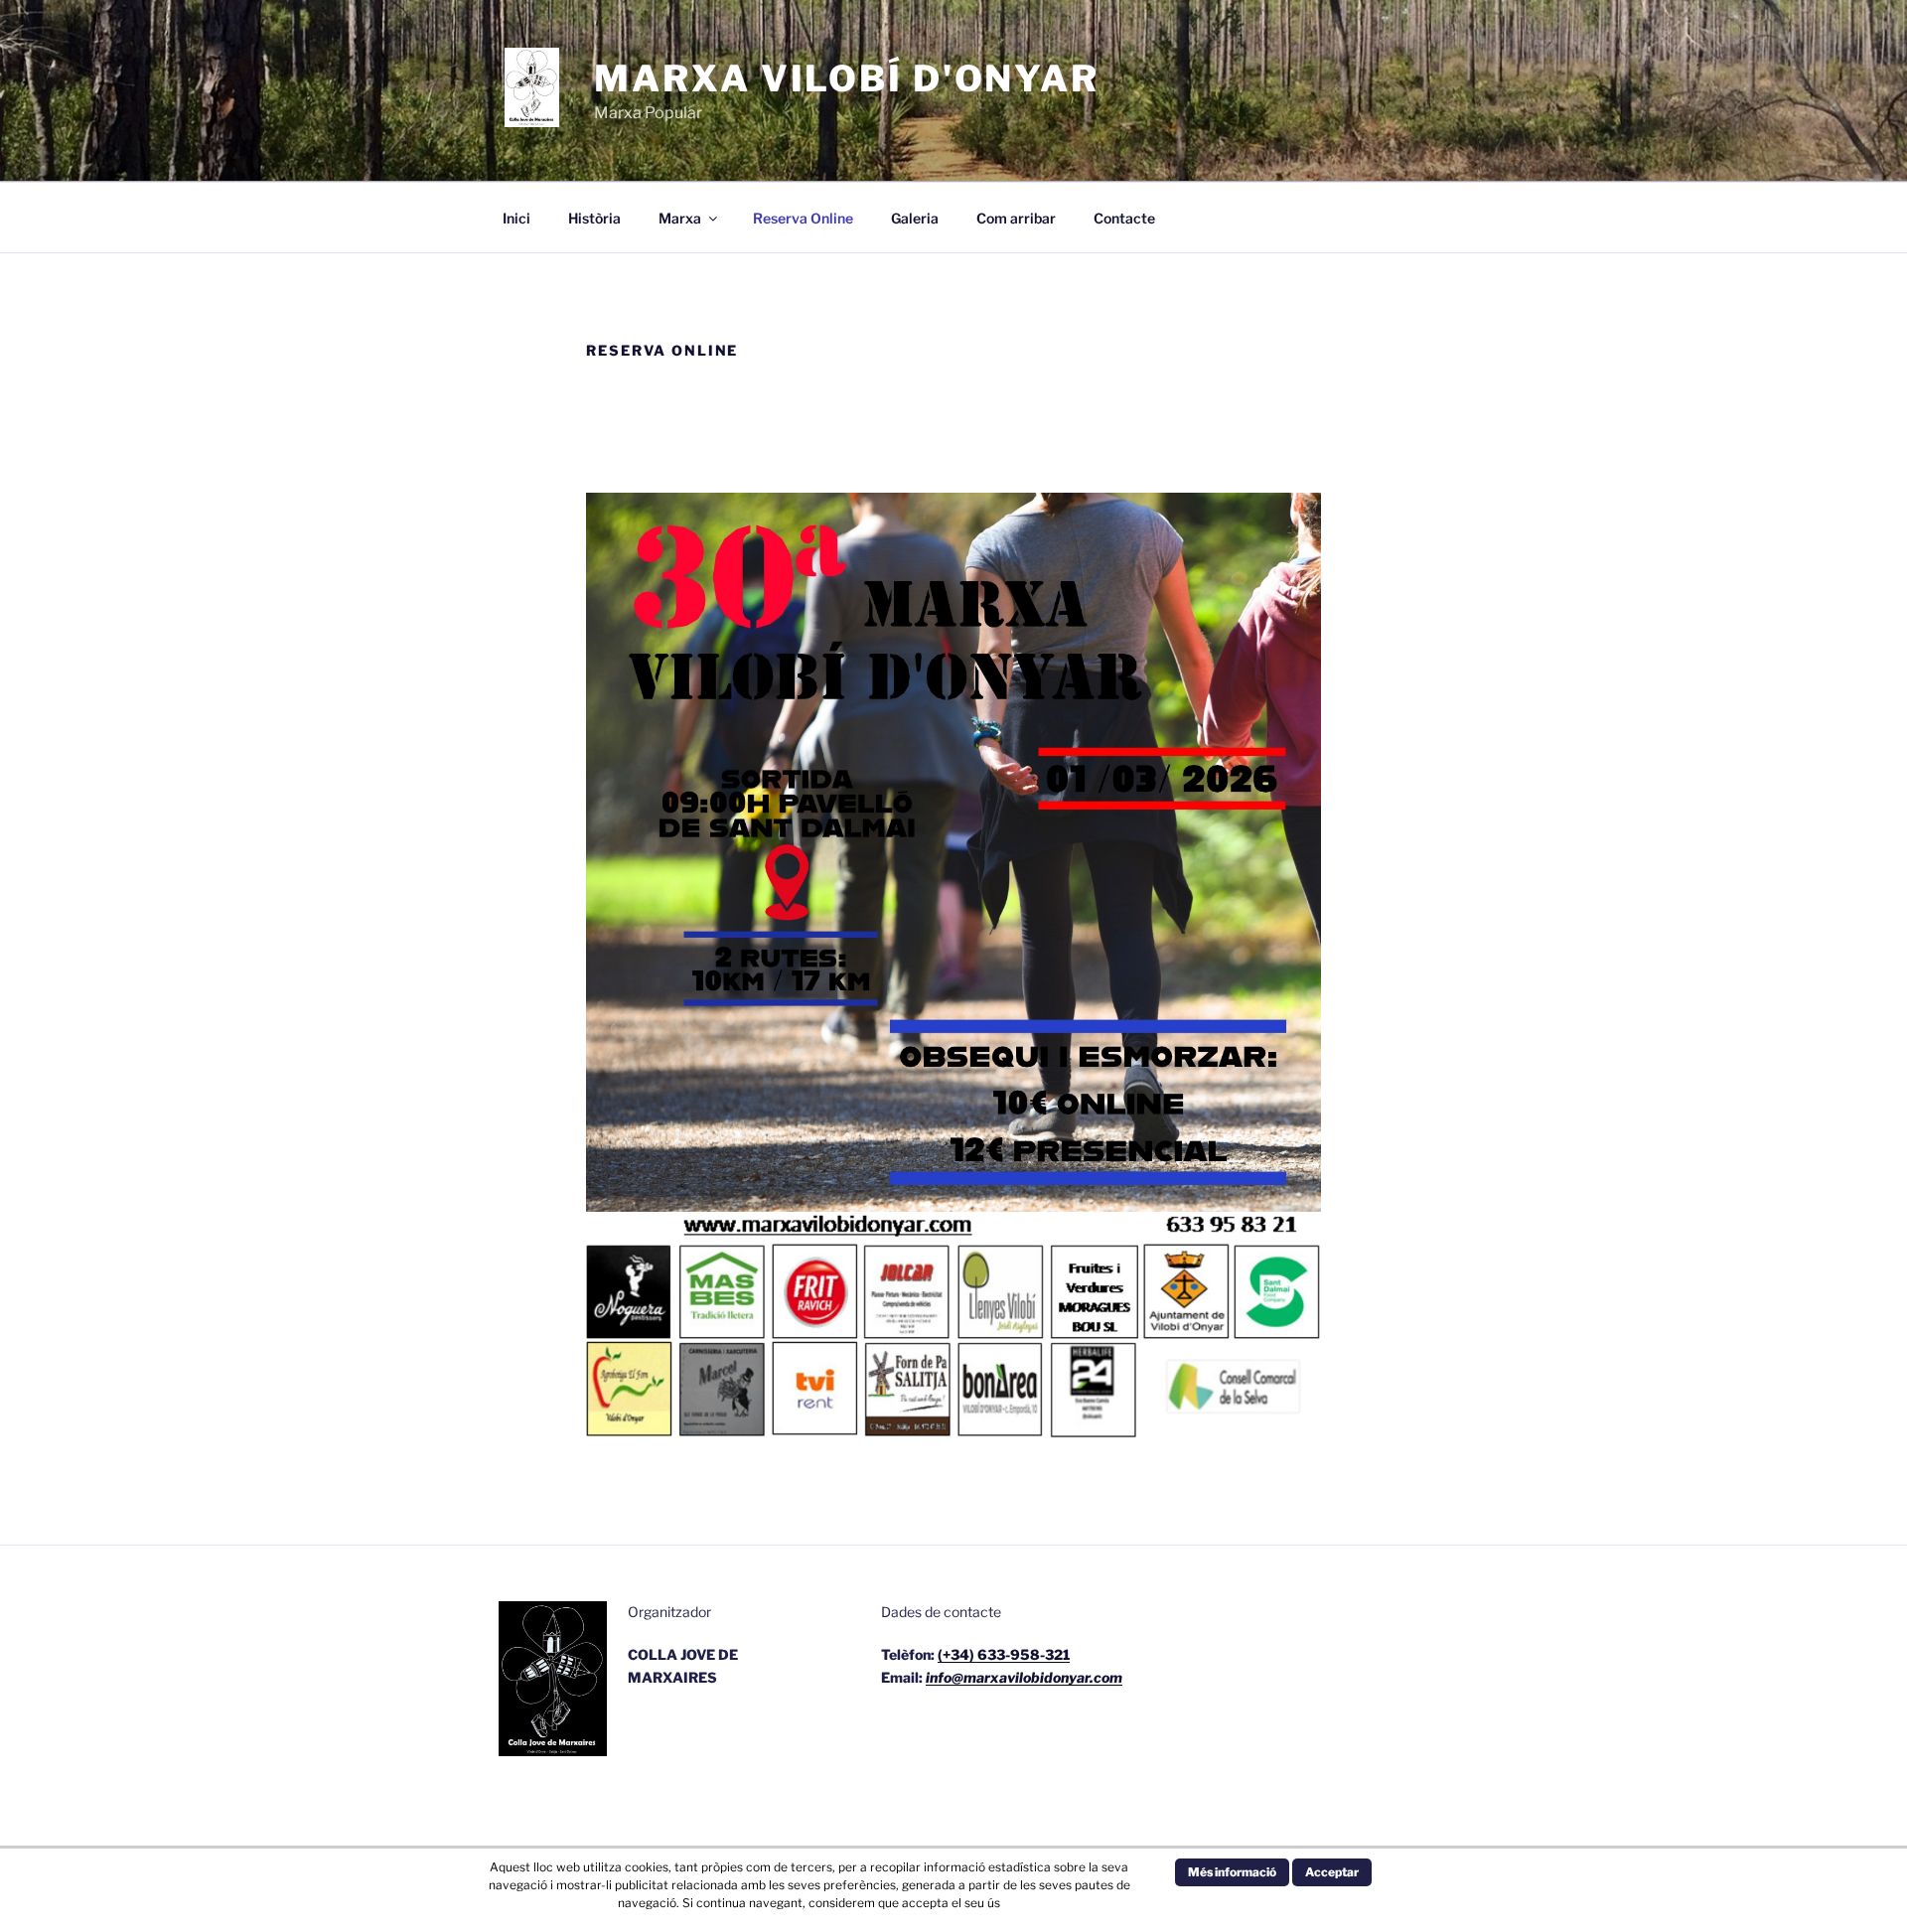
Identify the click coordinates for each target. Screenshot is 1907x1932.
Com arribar (1016, 218)
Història (594, 218)
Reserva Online (803, 218)
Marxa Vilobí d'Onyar (847, 78)
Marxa (680, 218)
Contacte (1124, 218)
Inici (516, 218)
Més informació (1232, 1872)
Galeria (915, 218)
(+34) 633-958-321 (1004, 1654)
